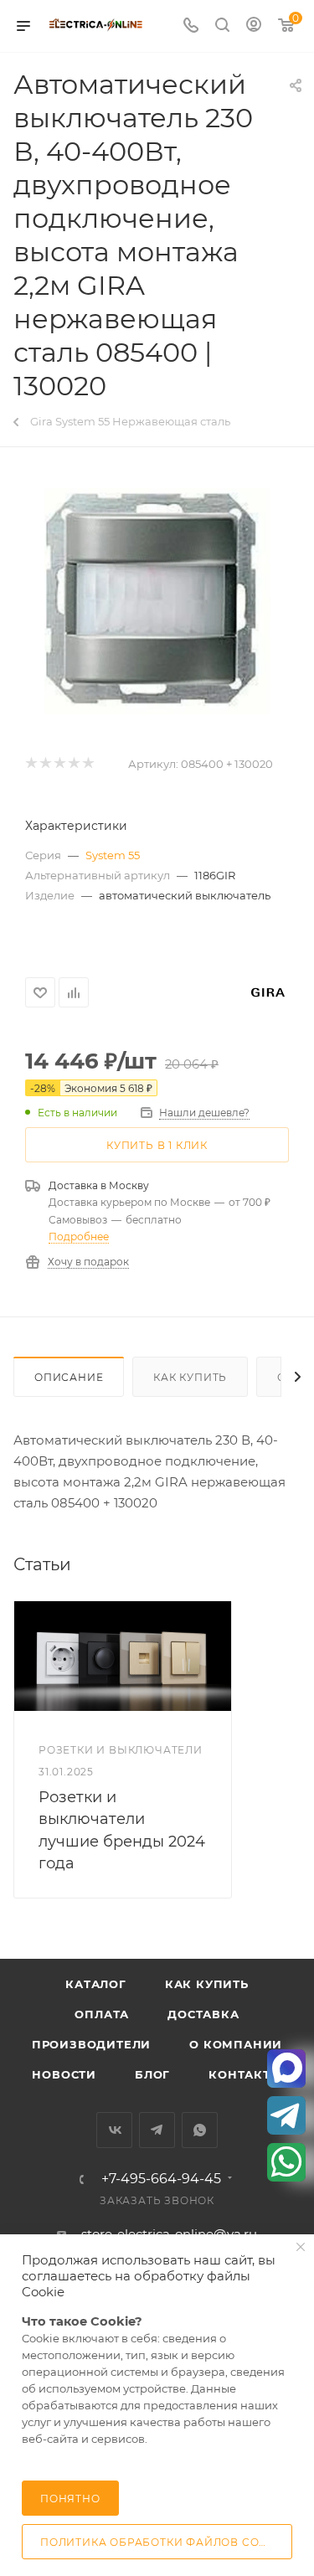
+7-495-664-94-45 (161, 2179)
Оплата (102, 2014)
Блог (152, 2074)
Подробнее (79, 1236)
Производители (91, 2044)
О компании (236, 2044)
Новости (64, 2074)
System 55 (113, 855)
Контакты (245, 2074)
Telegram (157, 2130)
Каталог (96, 1984)
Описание (69, 1377)
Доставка (203, 2014)
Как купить (190, 1377)
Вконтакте (114, 2130)
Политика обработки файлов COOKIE (164, 2542)
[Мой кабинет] (254, 26)
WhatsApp (200, 2130)
